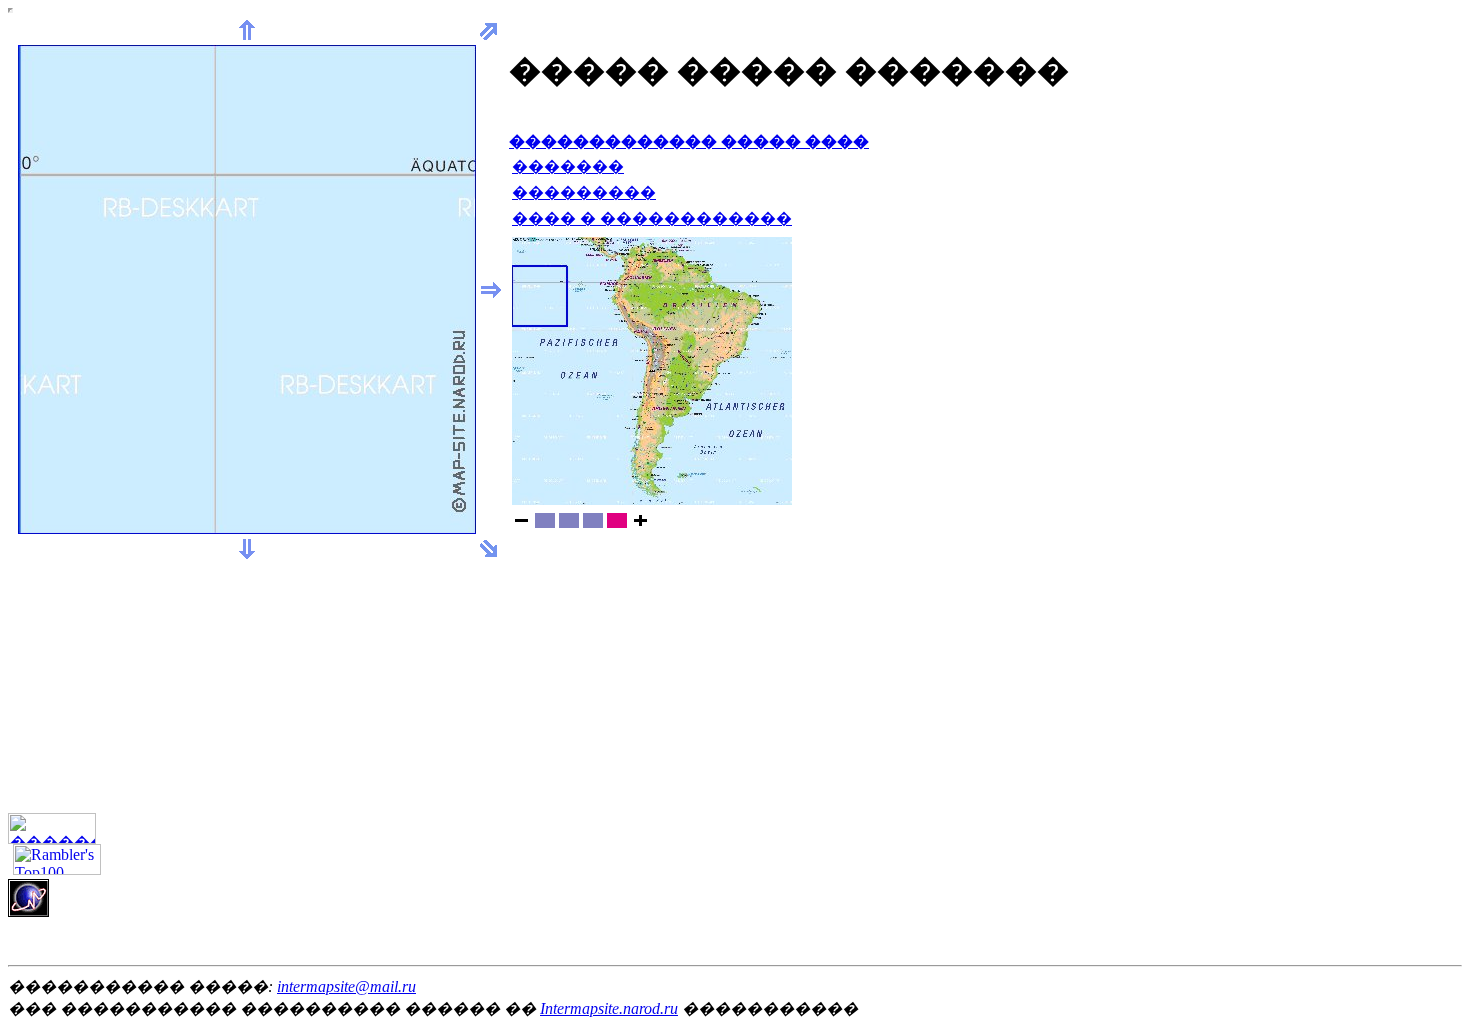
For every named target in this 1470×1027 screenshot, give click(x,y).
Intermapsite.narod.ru (609, 1008)
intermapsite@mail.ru (346, 986)
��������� (584, 192)
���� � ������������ (652, 218)
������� (568, 166)
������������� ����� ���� (689, 141)
